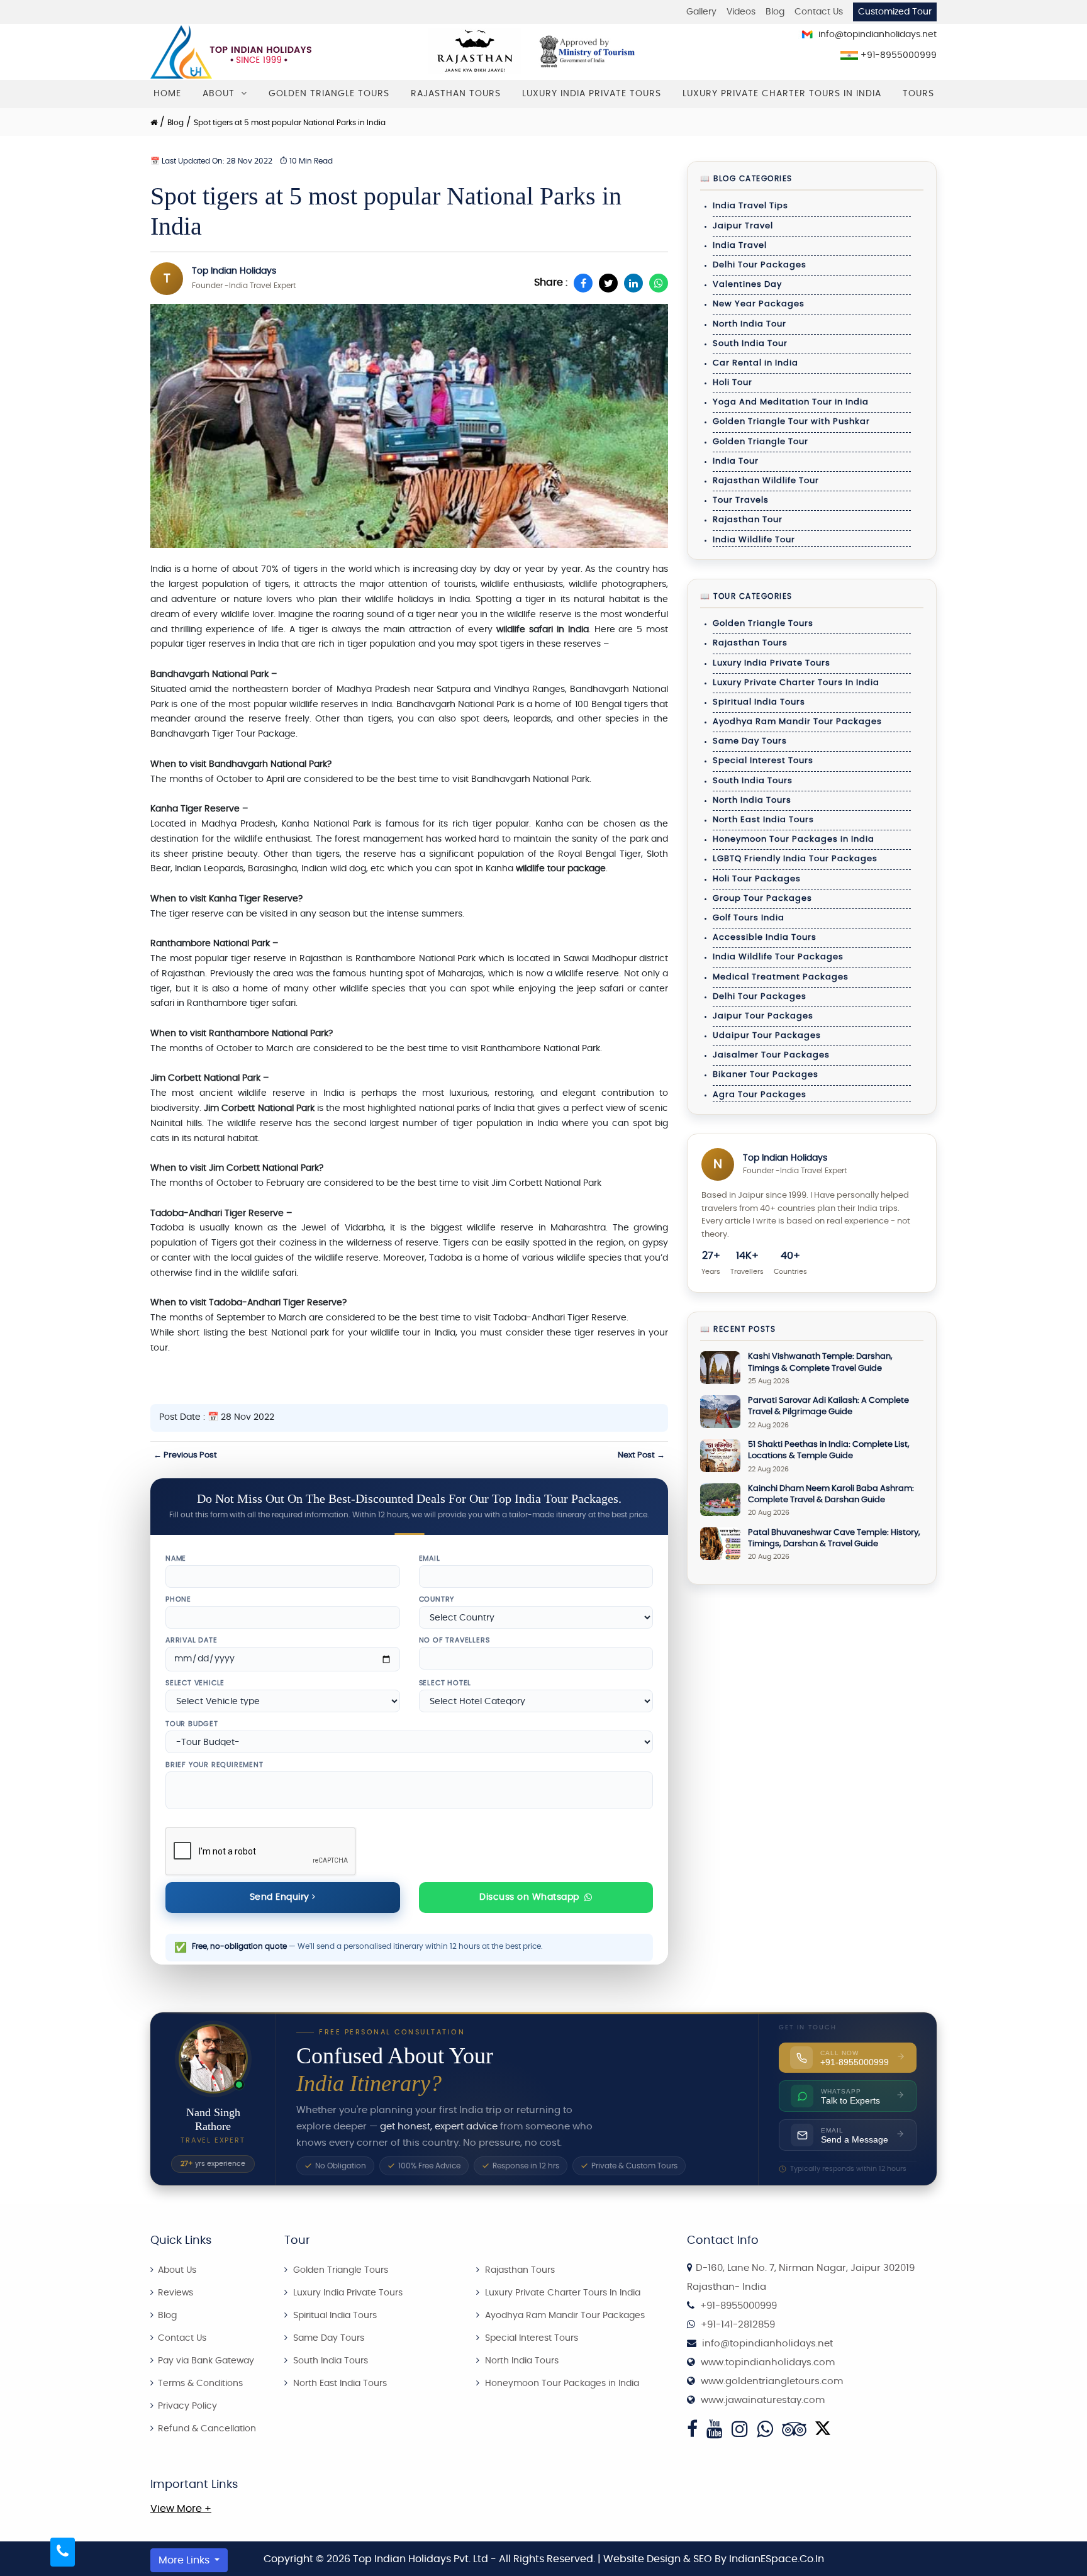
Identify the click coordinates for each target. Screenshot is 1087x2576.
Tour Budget (192, 1724)
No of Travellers (454, 1640)
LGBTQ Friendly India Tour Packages (795, 859)
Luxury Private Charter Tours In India (782, 94)
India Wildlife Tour (754, 540)
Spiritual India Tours (759, 702)
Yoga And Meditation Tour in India (791, 402)
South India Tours (753, 781)
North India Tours (752, 800)
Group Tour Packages (762, 899)
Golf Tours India (749, 918)
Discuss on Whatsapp (529, 1897)
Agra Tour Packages (760, 1095)
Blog (775, 12)
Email (430, 1558)
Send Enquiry (281, 1897)
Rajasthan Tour (748, 520)
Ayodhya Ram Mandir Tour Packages (797, 722)
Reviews (174, 2293)
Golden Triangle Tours (329, 94)
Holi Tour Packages (757, 879)
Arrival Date (192, 1640)
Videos (741, 12)
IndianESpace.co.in (777, 2559)
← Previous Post (185, 1455)
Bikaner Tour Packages (766, 1075)
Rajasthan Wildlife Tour (766, 481)
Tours (918, 94)
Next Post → (641, 1455)
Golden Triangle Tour (761, 442)
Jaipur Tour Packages (763, 1016)
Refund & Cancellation (206, 2429)
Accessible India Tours (765, 938)
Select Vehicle (195, 1683)
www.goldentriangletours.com (772, 2381)
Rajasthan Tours (456, 94)
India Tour (736, 461)
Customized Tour (895, 12)
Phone (178, 1599)
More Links (185, 2560)
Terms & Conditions (199, 2384)
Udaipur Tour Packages (767, 1036)
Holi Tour (733, 383)
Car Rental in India (755, 363)
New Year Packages (759, 304)
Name (176, 1558)
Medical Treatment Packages (781, 977)
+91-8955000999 (897, 55)
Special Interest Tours (763, 761)
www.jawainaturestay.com (763, 2400)
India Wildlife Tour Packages (778, 957)
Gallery (701, 12)
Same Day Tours (750, 741)
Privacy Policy (186, 2406)
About (220, 94)
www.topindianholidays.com (768, 2362)
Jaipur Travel (743, 226)
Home (167, 94)
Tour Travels (741, 500)
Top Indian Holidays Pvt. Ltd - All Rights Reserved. (475, 2559)
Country (437, 1599)
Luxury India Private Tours (592, 94)
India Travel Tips (750, 206)
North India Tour (750, 324)
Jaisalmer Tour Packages (771, 1055)
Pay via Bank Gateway (205, 2361)
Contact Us (819, 12)
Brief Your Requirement (215, 1765)
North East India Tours (763, 820)
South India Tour (750, 344)
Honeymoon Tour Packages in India (794, 839)
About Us (176, 2270)
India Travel (740, 246)
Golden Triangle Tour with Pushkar (791, 422)
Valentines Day (747, 285)
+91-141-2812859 (738, 2325)
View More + (181, 2509)
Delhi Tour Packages (760, 265)
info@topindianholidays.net (876, 35)
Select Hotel (445, 1683)
